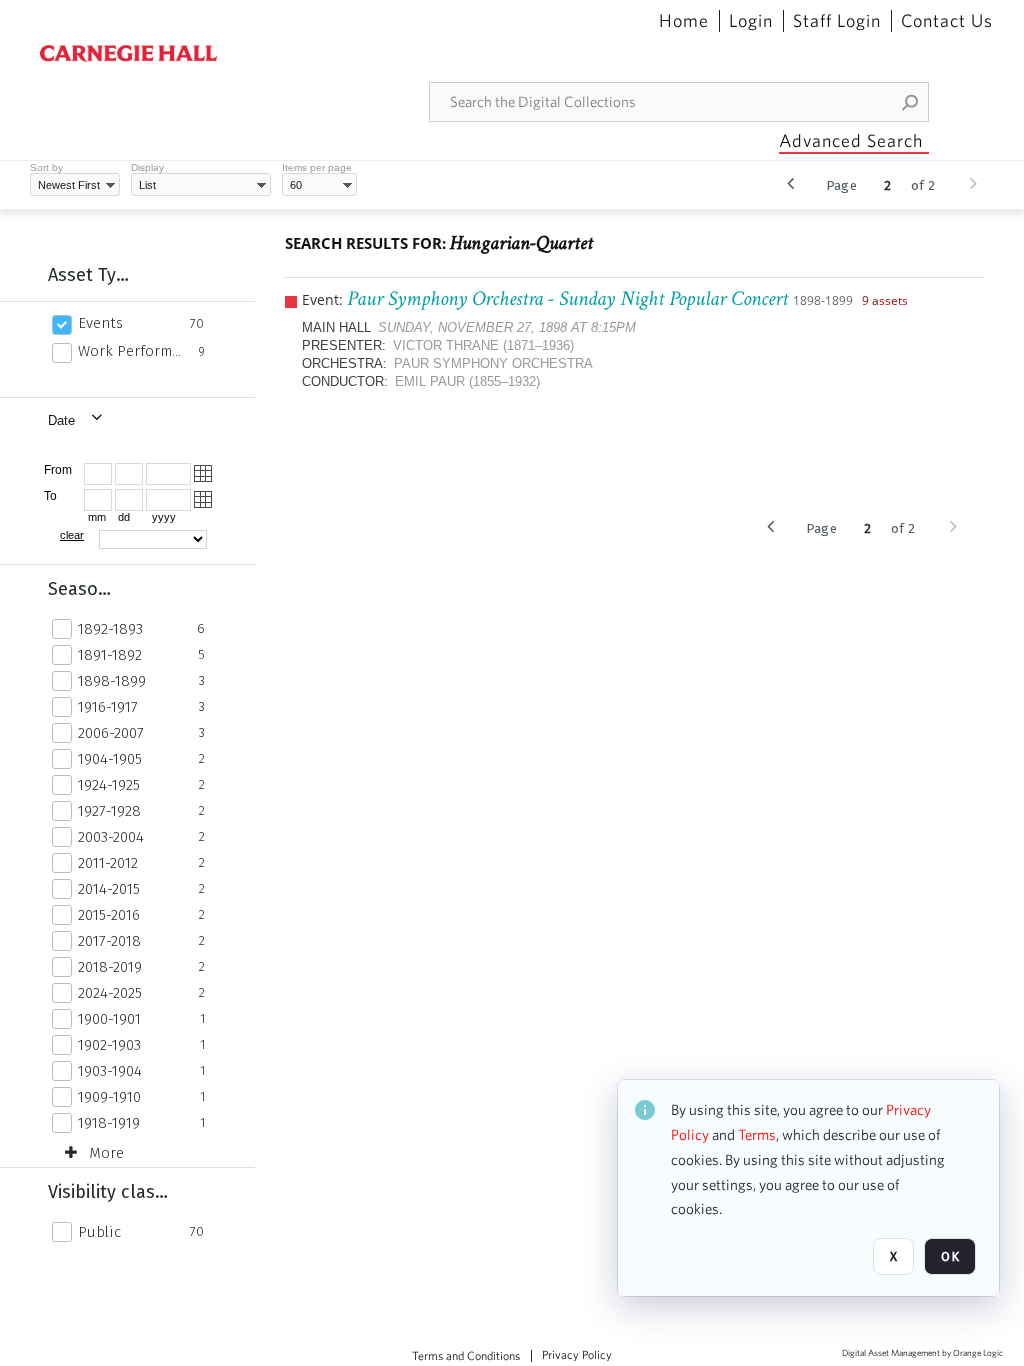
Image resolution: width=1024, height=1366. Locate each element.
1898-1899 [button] (112, 681)
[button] (911, 102)
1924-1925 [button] (109, 785)
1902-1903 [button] (109, 1045)
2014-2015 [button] (109, 889)
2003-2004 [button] (111, 837)
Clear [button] (72, 535)
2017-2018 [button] (109, 941)
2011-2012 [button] (108, 863)
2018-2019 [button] (110, 967)
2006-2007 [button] (111, 733)
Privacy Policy (577, 1355)
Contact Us (947, 21)
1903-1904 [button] (110, 1071)
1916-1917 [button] (108, 707)
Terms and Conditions (466, 1356)
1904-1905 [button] (110, 759)
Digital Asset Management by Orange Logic (922, 1353)
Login (751, 21)
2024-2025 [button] (110, 993)
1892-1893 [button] (110, 629)
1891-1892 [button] (110, 655)
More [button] (106, 1153)
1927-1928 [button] (109, 811)
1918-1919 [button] (109, 1123)
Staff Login (837, 21)
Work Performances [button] (132, 351)
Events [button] (100, 323)
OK (950, 1256)
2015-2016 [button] (109, 915)
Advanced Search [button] (851, 140)
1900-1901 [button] (109, 1019)
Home (684, 21)
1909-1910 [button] (109, 1097)
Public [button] (99, 1232)
